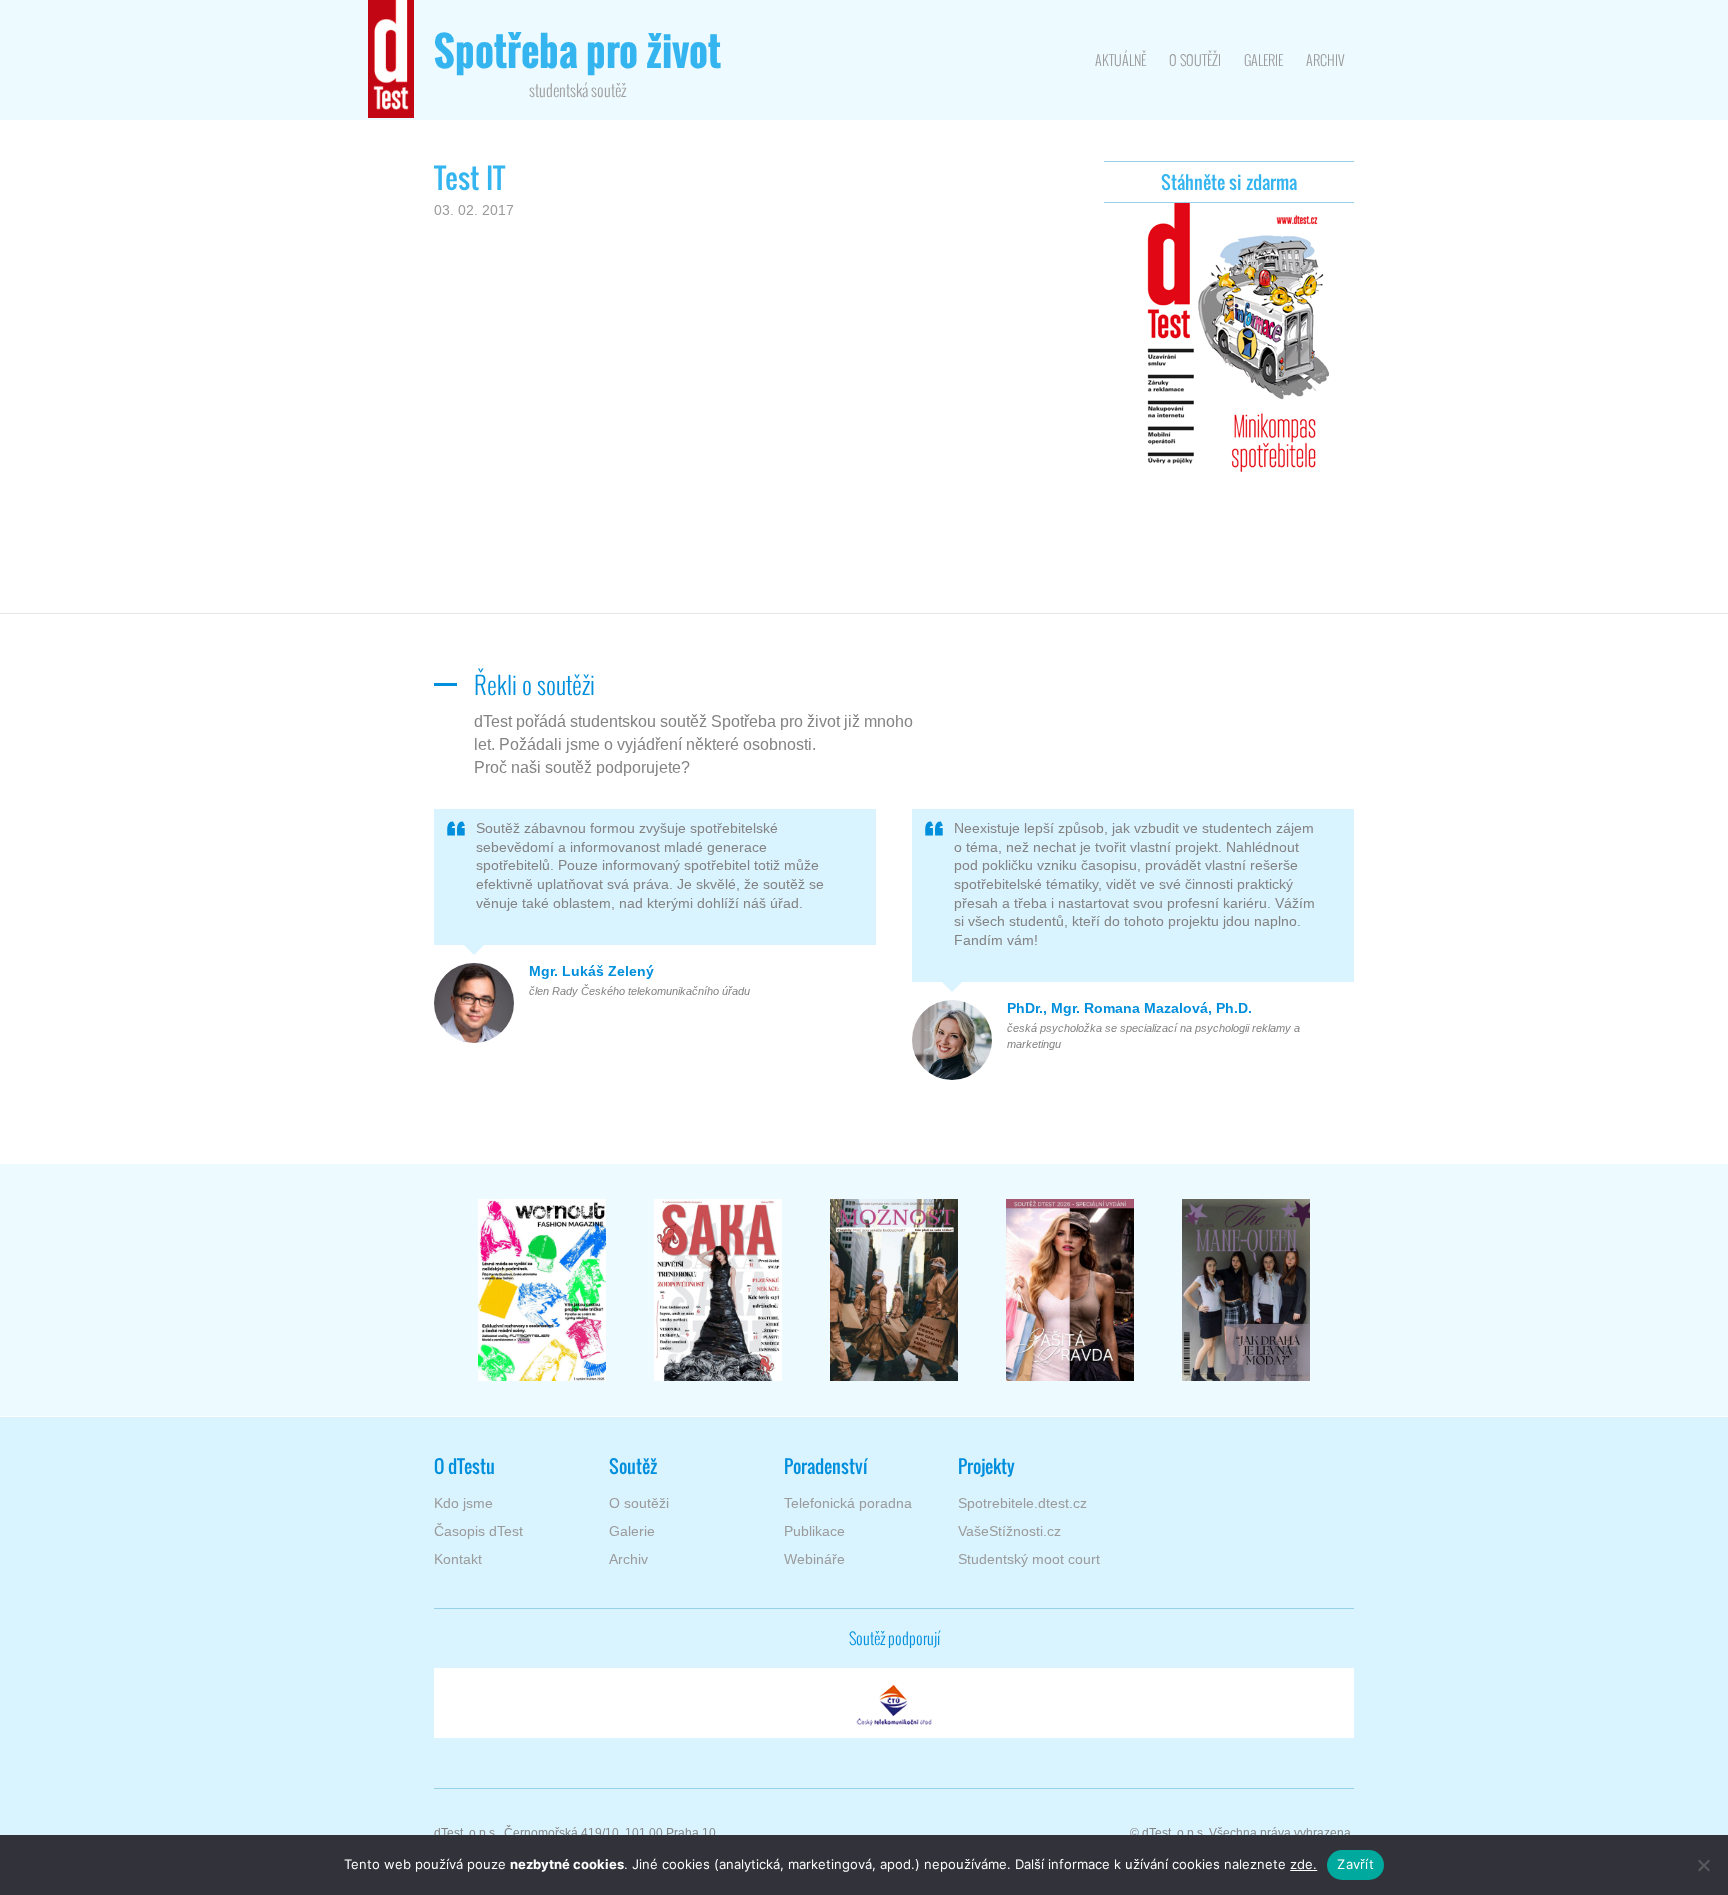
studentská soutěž (577, 65)
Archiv (1325, 59)
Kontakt (458, 1559)
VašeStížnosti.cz (1009, 1531)
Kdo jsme (463, 1503)
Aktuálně (1120, 59)
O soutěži (1195, 59)
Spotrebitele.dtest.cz (1022, 1503)
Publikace (814, 1531)
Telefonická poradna (848, 1503)
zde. (1303, 1864)
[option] (542, 1290)
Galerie (1263, 59)
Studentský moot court (1029, 1559)
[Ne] (1703, 1865)
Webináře (814, 1559)
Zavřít (1355, 1864)
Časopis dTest (478, 1531)
